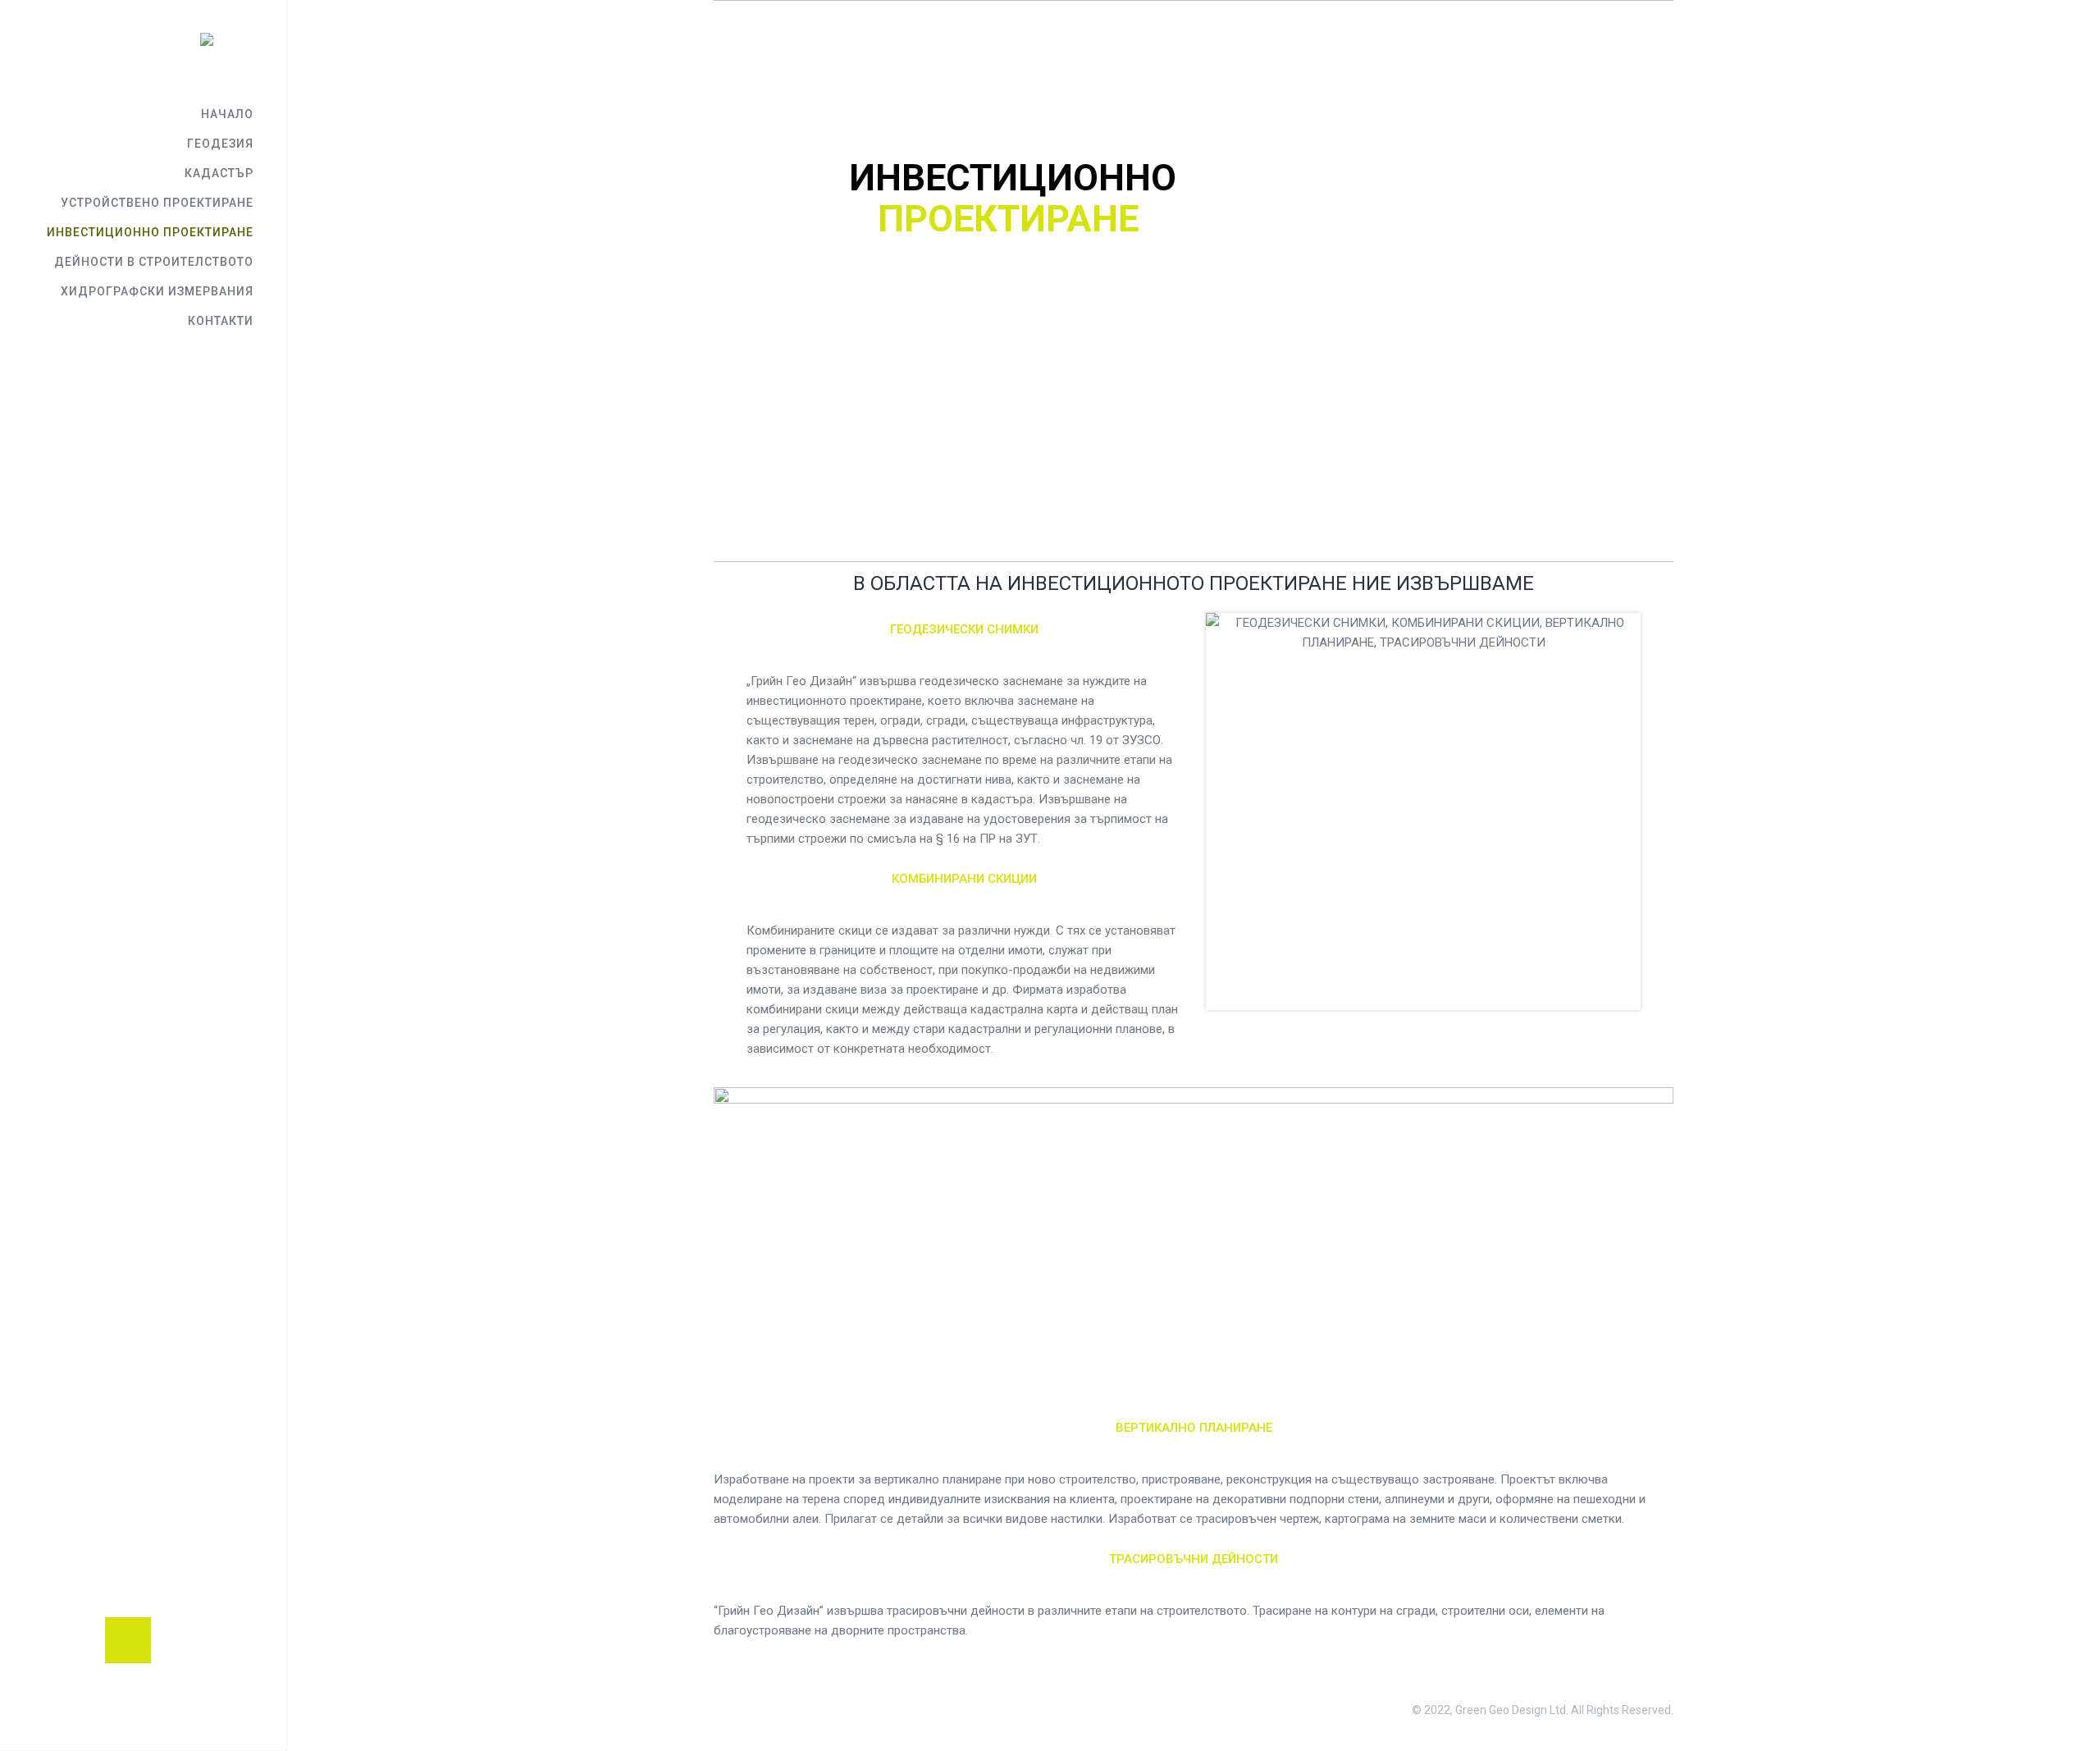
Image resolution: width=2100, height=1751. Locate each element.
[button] (128, 1640)
